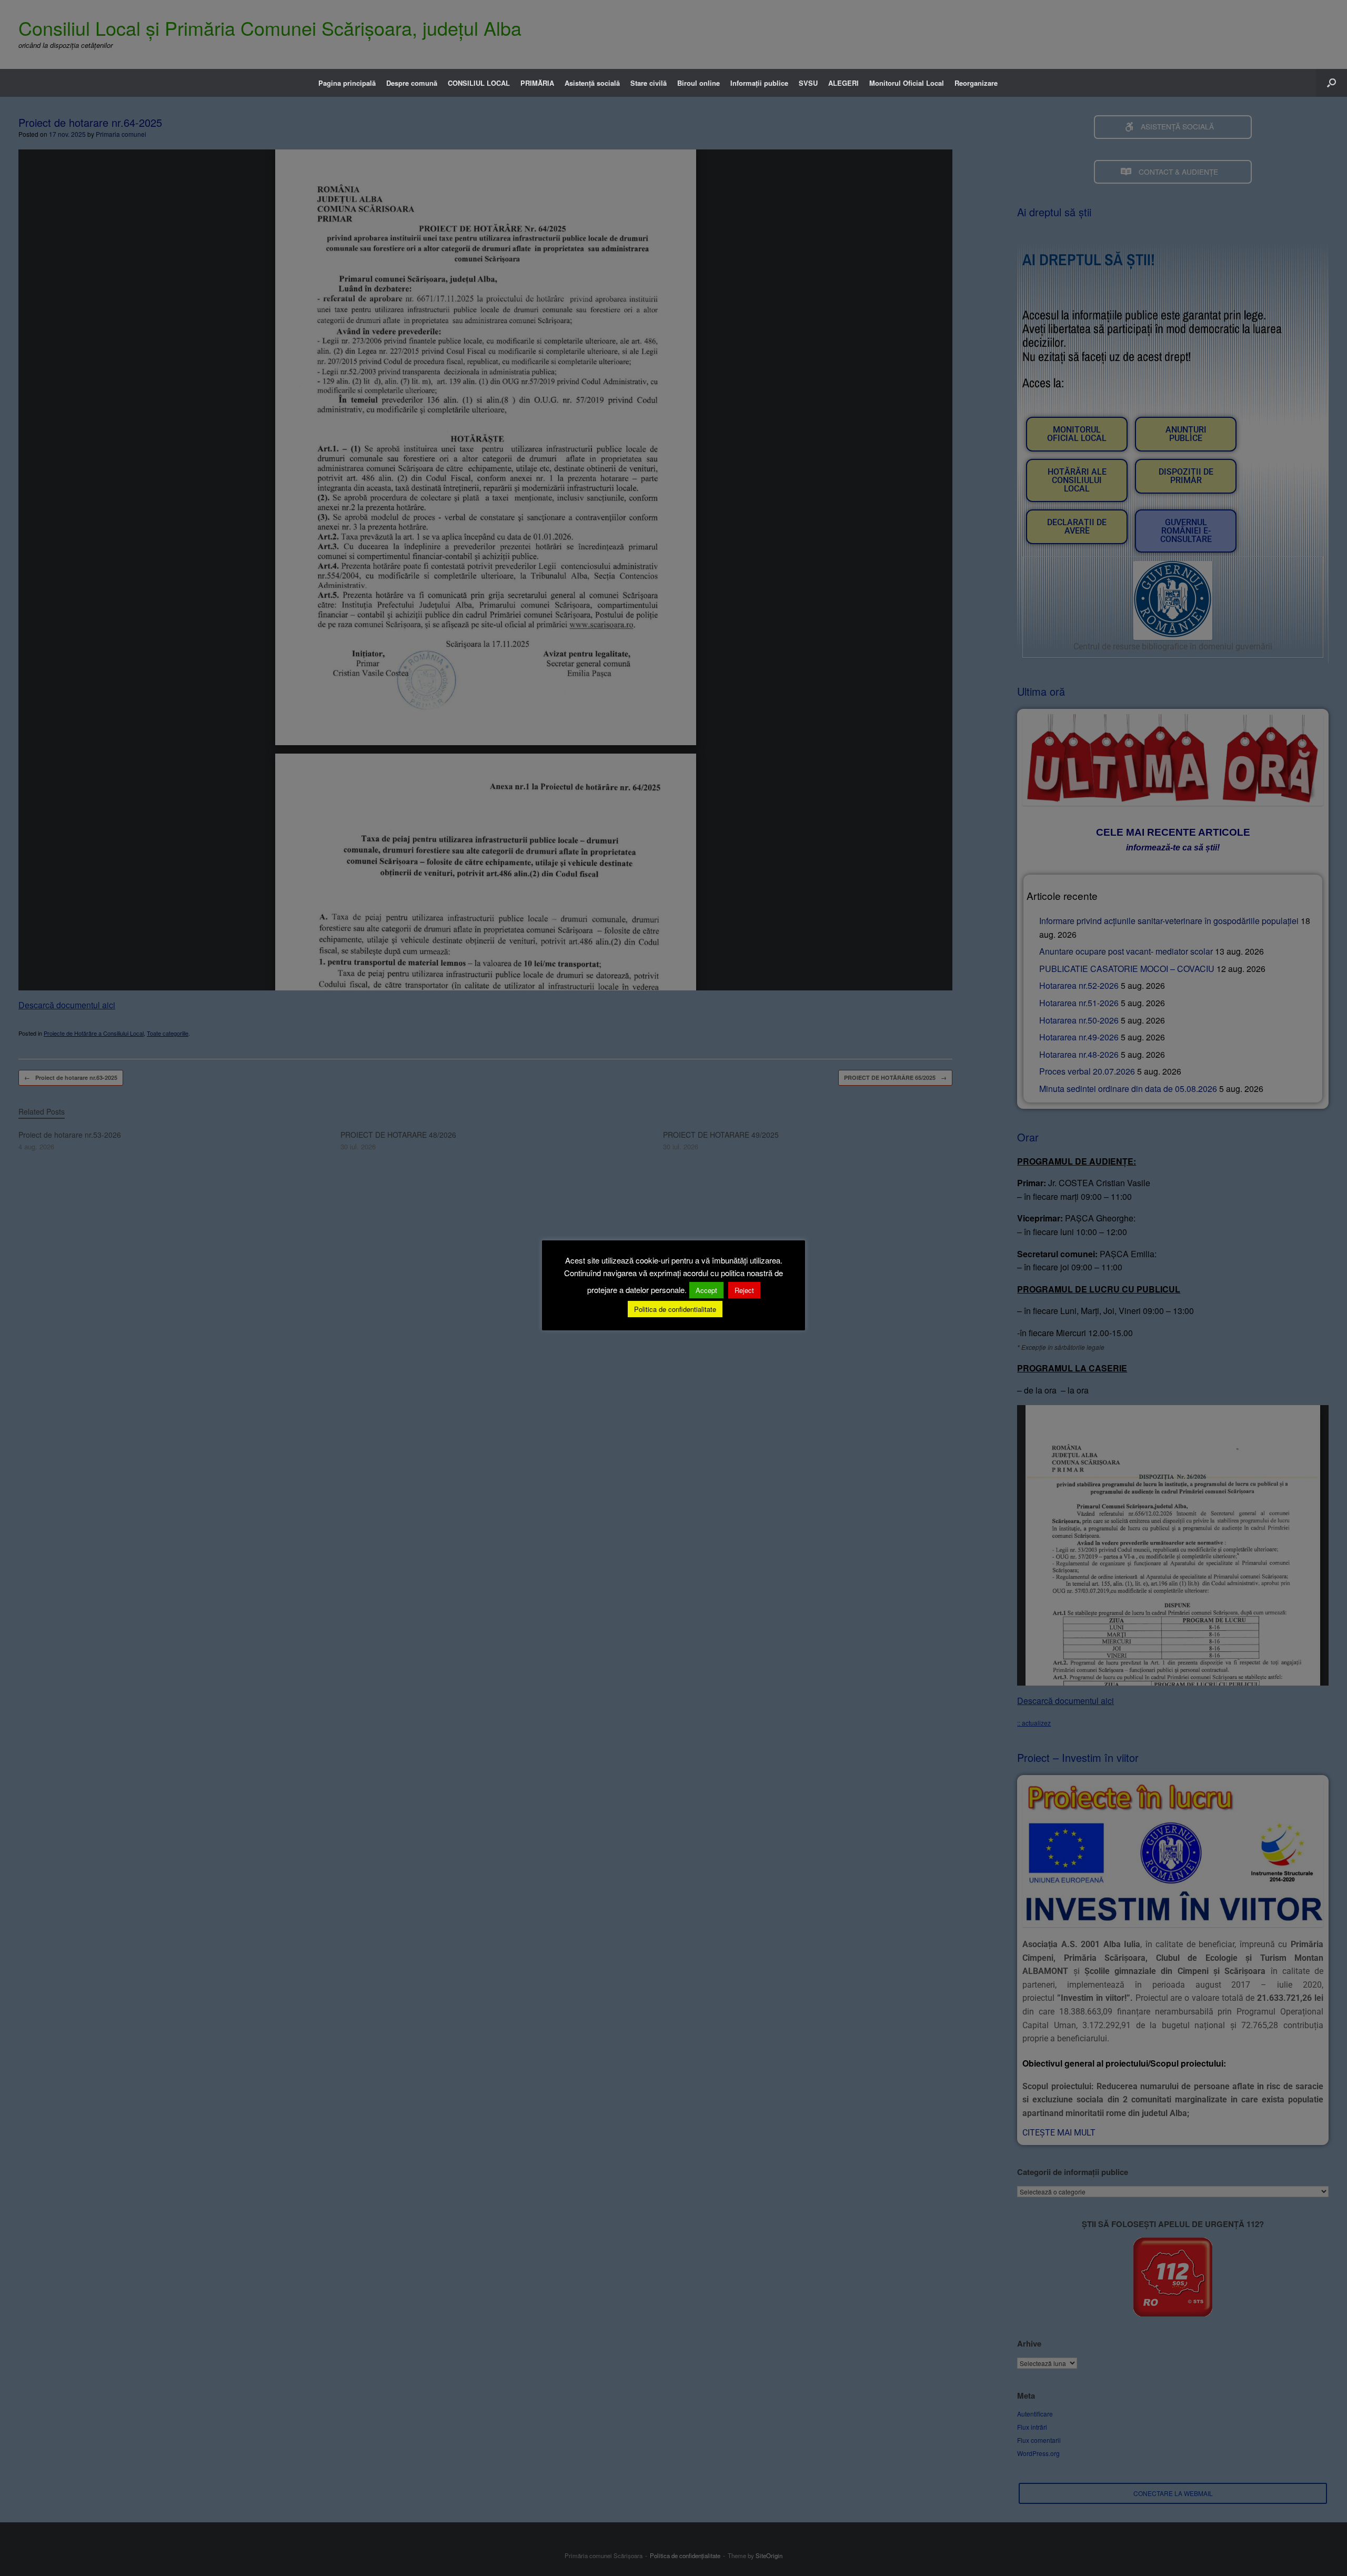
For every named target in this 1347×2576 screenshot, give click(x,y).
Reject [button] (744, 1290)
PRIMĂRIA (537, 83)
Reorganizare (976, 83)
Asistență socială (592, 83)
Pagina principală (347, 83)
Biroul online (698, 83)
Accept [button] (706, 1290)
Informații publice (759, 83)
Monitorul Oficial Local (907, 83)
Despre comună (412, 83)
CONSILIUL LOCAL (479, 83)
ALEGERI (843, 83)
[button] (1331, 83)
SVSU (808, 83)
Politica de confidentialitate (675, 1309)
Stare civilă (649, 83)
